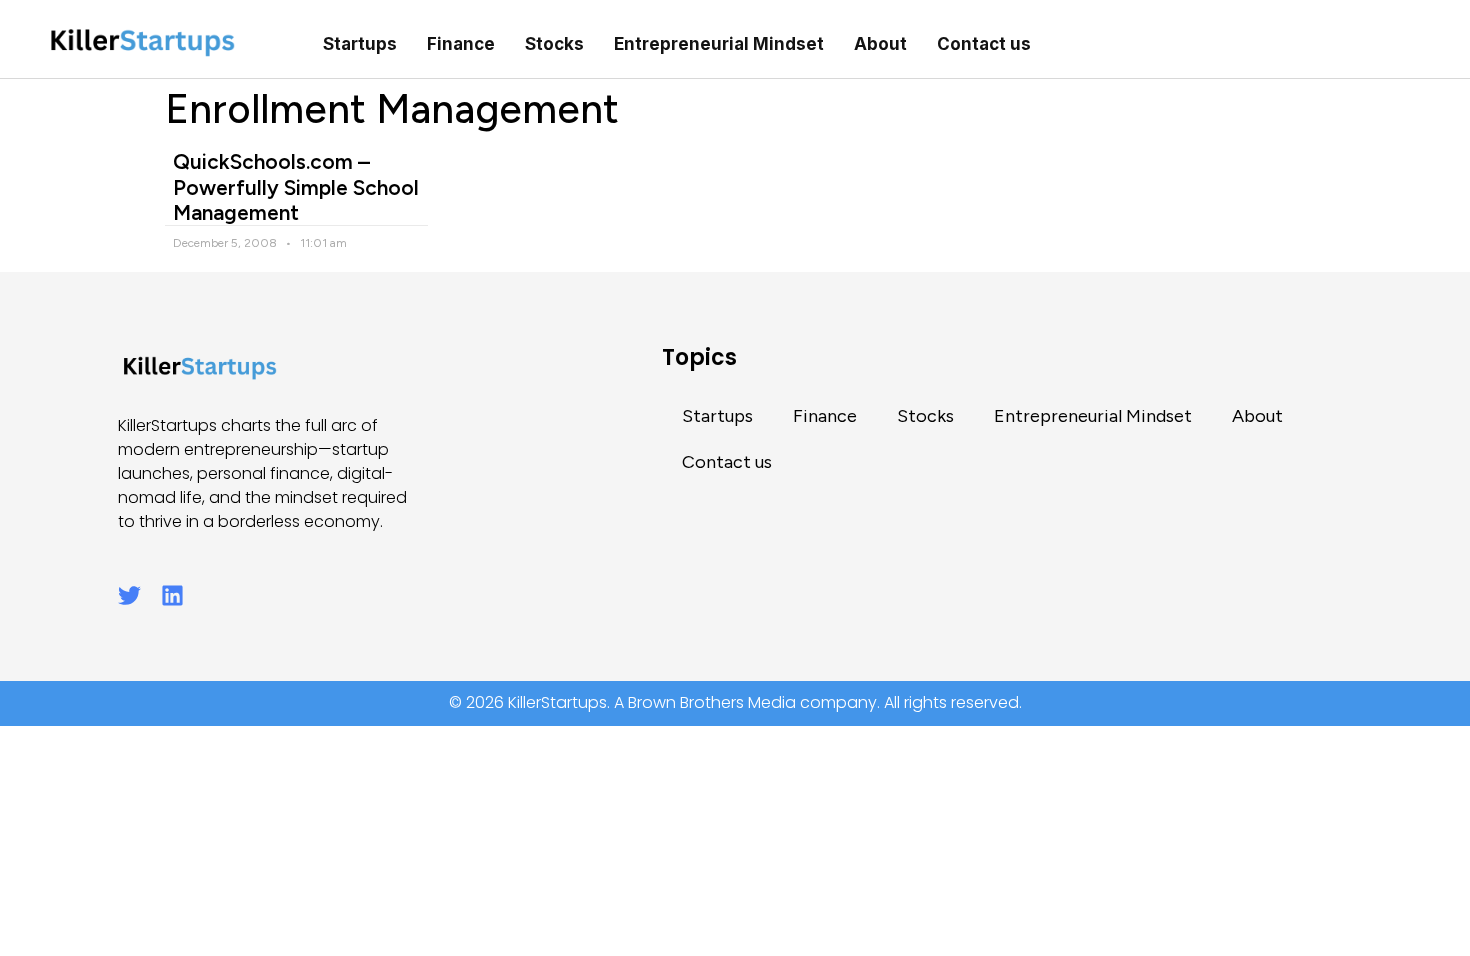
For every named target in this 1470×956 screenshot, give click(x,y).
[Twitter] (129, 595)
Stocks (554, 44)
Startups (360, 44)
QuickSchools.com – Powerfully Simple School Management (296, 186)
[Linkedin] (172, 595)
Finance (461, 44)
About (880, 44)
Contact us (984, 44)
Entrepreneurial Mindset (719, 44)
